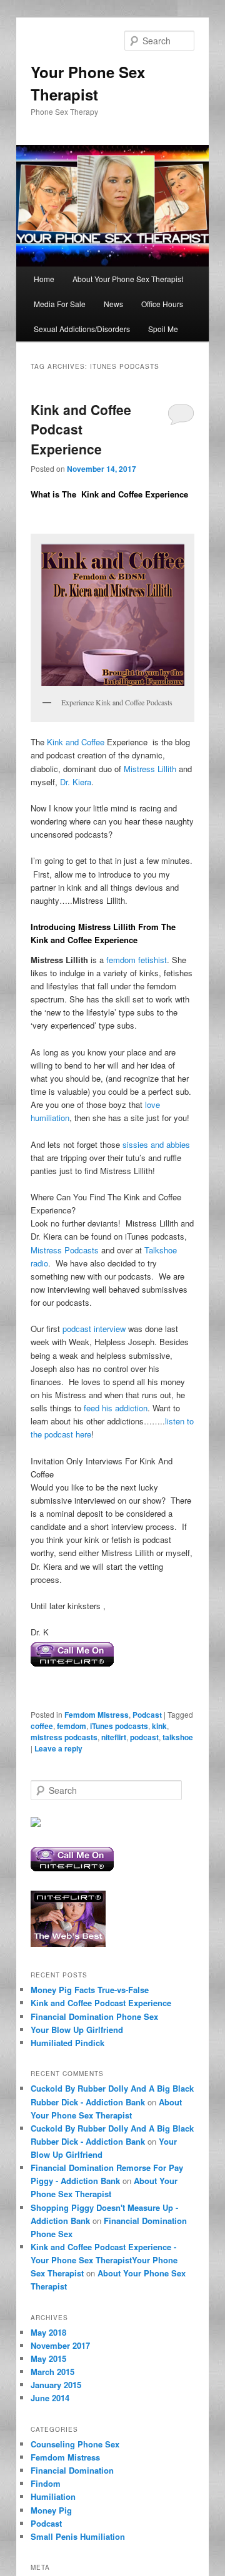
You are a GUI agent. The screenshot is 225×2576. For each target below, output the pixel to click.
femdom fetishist (137, 960)
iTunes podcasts (119, 1726)
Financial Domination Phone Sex (94, 2016)
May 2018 (48, 2332)
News (113, 304)
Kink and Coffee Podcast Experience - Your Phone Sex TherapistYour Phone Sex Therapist (104, 2260)
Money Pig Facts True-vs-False (90, 1990)
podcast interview (94, 1329)
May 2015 (48, 2358)
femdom (72, 1726)
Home (44, 279)
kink (159, 1726)
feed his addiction (116, 1408)
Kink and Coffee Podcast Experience (81, 429)
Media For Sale (60, 304)
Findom (46, 2483)
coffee (42, 1726)
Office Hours (162, 304)
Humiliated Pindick (67, 2043)
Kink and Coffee (74, 742)
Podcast (147, 1715)
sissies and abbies (156, 1144)
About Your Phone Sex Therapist (128, 279)
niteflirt (114, 1737)
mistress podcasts (64, 1737)
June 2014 (50, 2398)
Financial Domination (72, 2470)
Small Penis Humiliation (78, 2536)
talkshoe (178, 1737)
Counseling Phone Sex (75, 2444)
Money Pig (51, 2510)
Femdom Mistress (97, 1715)
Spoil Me (163, 329)
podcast (144, 1737)
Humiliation (53, 2496)
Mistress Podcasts (65, 1250)
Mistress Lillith (150, 769)
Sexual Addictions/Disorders (82, 329)
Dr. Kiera (74, 782)
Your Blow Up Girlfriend (77, 2030)
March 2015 (52, 2372)
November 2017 (60, 2345)
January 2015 (56, 2385)
